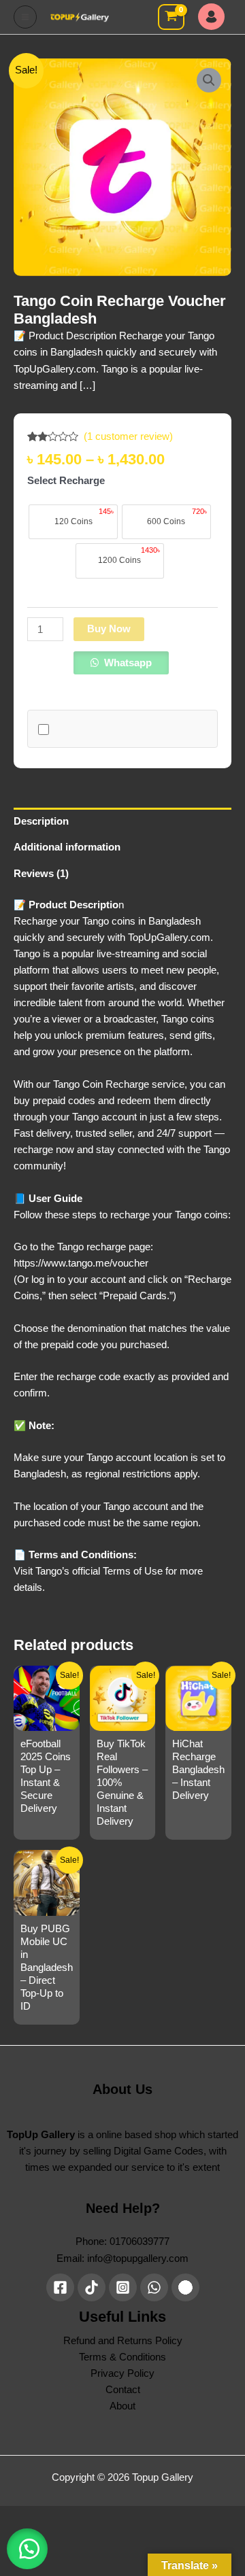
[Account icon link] (215, 17)
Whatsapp (127, 663)
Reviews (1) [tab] (41, 874)
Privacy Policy (122, 2373)
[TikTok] (92, 2287)
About (122, 2406)
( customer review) (128, 436)
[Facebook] (60, 2287)
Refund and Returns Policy (123, 2341)
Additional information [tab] (67, 847)
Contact (123, 2390)
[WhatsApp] (154, 2287)
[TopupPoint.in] (185, 2287)
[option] (73, 522)
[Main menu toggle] (25, 17)
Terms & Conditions (122, 2357)
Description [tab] (41, 821)
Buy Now (109, 629)
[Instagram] (123, 2287)
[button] (209, 80)
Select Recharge (66, 481)
